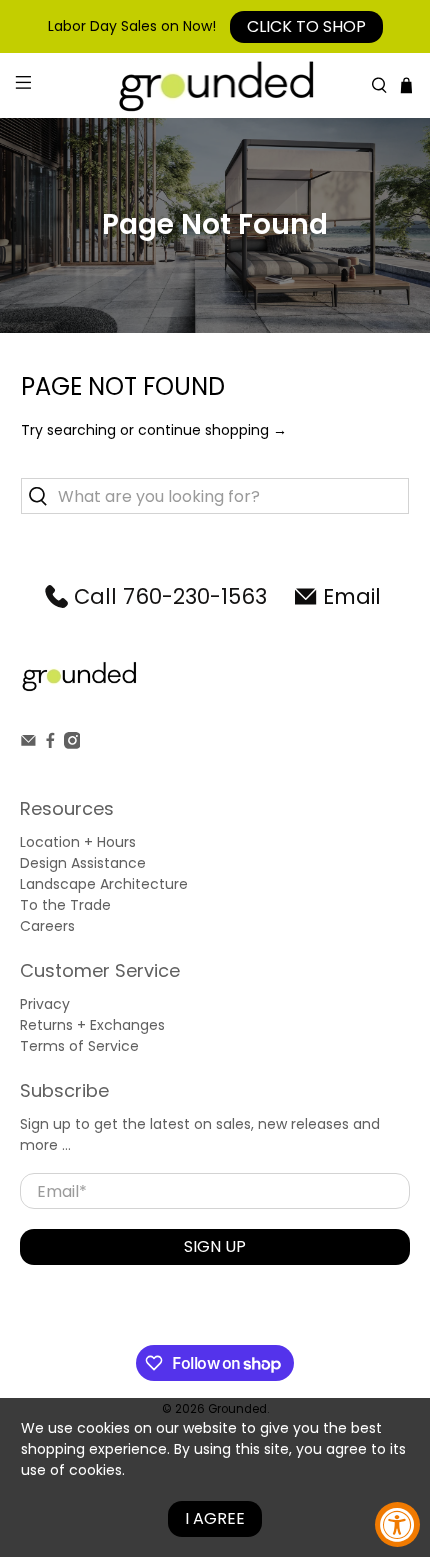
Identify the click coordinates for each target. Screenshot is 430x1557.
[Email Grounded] (28, 744)
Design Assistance (83, 863)
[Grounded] (215, 85)
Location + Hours (78, 842)
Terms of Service (79, 1046)
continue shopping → (212, 430)
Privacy (45, 1004)
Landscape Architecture (104, 884)
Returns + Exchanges (92, 1025)
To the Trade (65, 905)
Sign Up (215, 1246)
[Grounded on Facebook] (50, 744)
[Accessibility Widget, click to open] (397, 1524)
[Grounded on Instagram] (72, 744)
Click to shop (306, 26)
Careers (47, 926)
